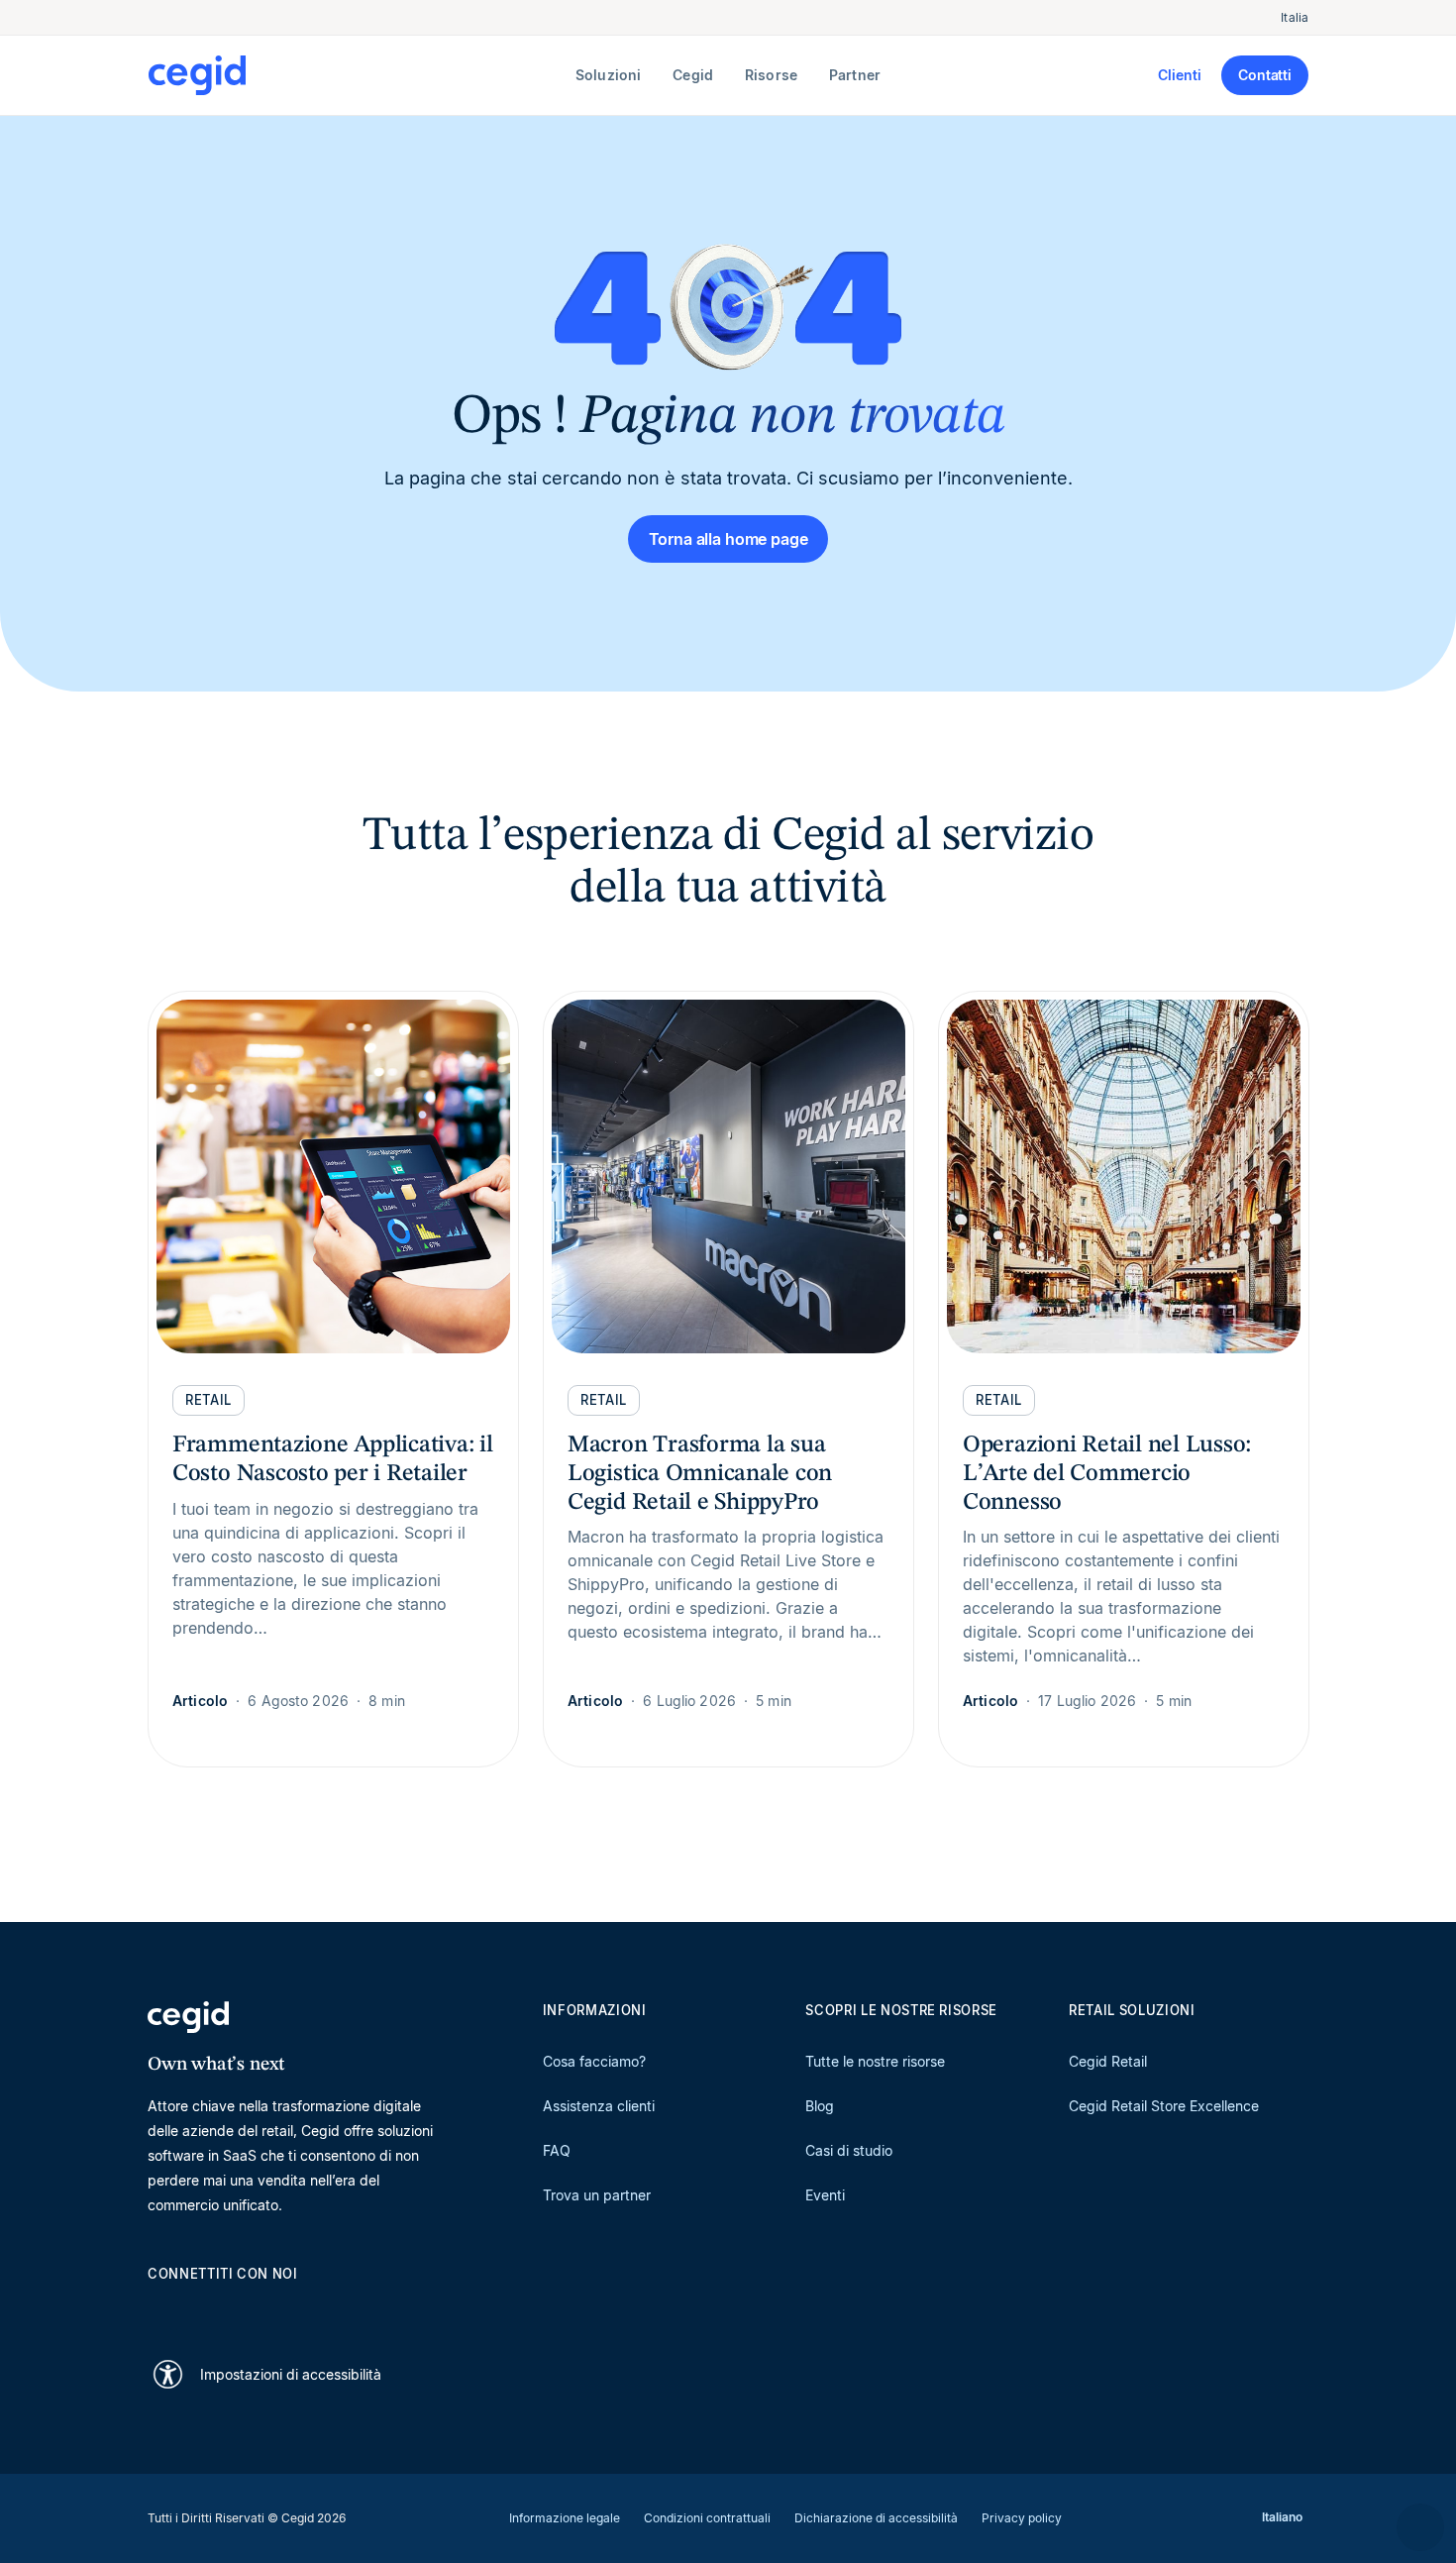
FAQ (557, 2150)
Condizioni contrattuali (707, 2518)
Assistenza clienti (599, 2106)
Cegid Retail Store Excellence (1164, 2106)
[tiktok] (300, 2308)
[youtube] (205, 2308)
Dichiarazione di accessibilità (876, 2518)
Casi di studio (849, 2150)
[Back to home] (358, 75)
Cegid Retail (1108, 2061)
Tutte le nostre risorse (875, 2061)
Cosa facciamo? (594, 2061)
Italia (1295, 17)
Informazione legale (565, 2518)
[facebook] (348, 2308)
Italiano (1282, 2517)
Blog (820, 2106)
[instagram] (253, 2308)
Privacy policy (1022, 2518)
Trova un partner (597, 2195)
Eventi (825, 2195)
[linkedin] (157, 2308)
